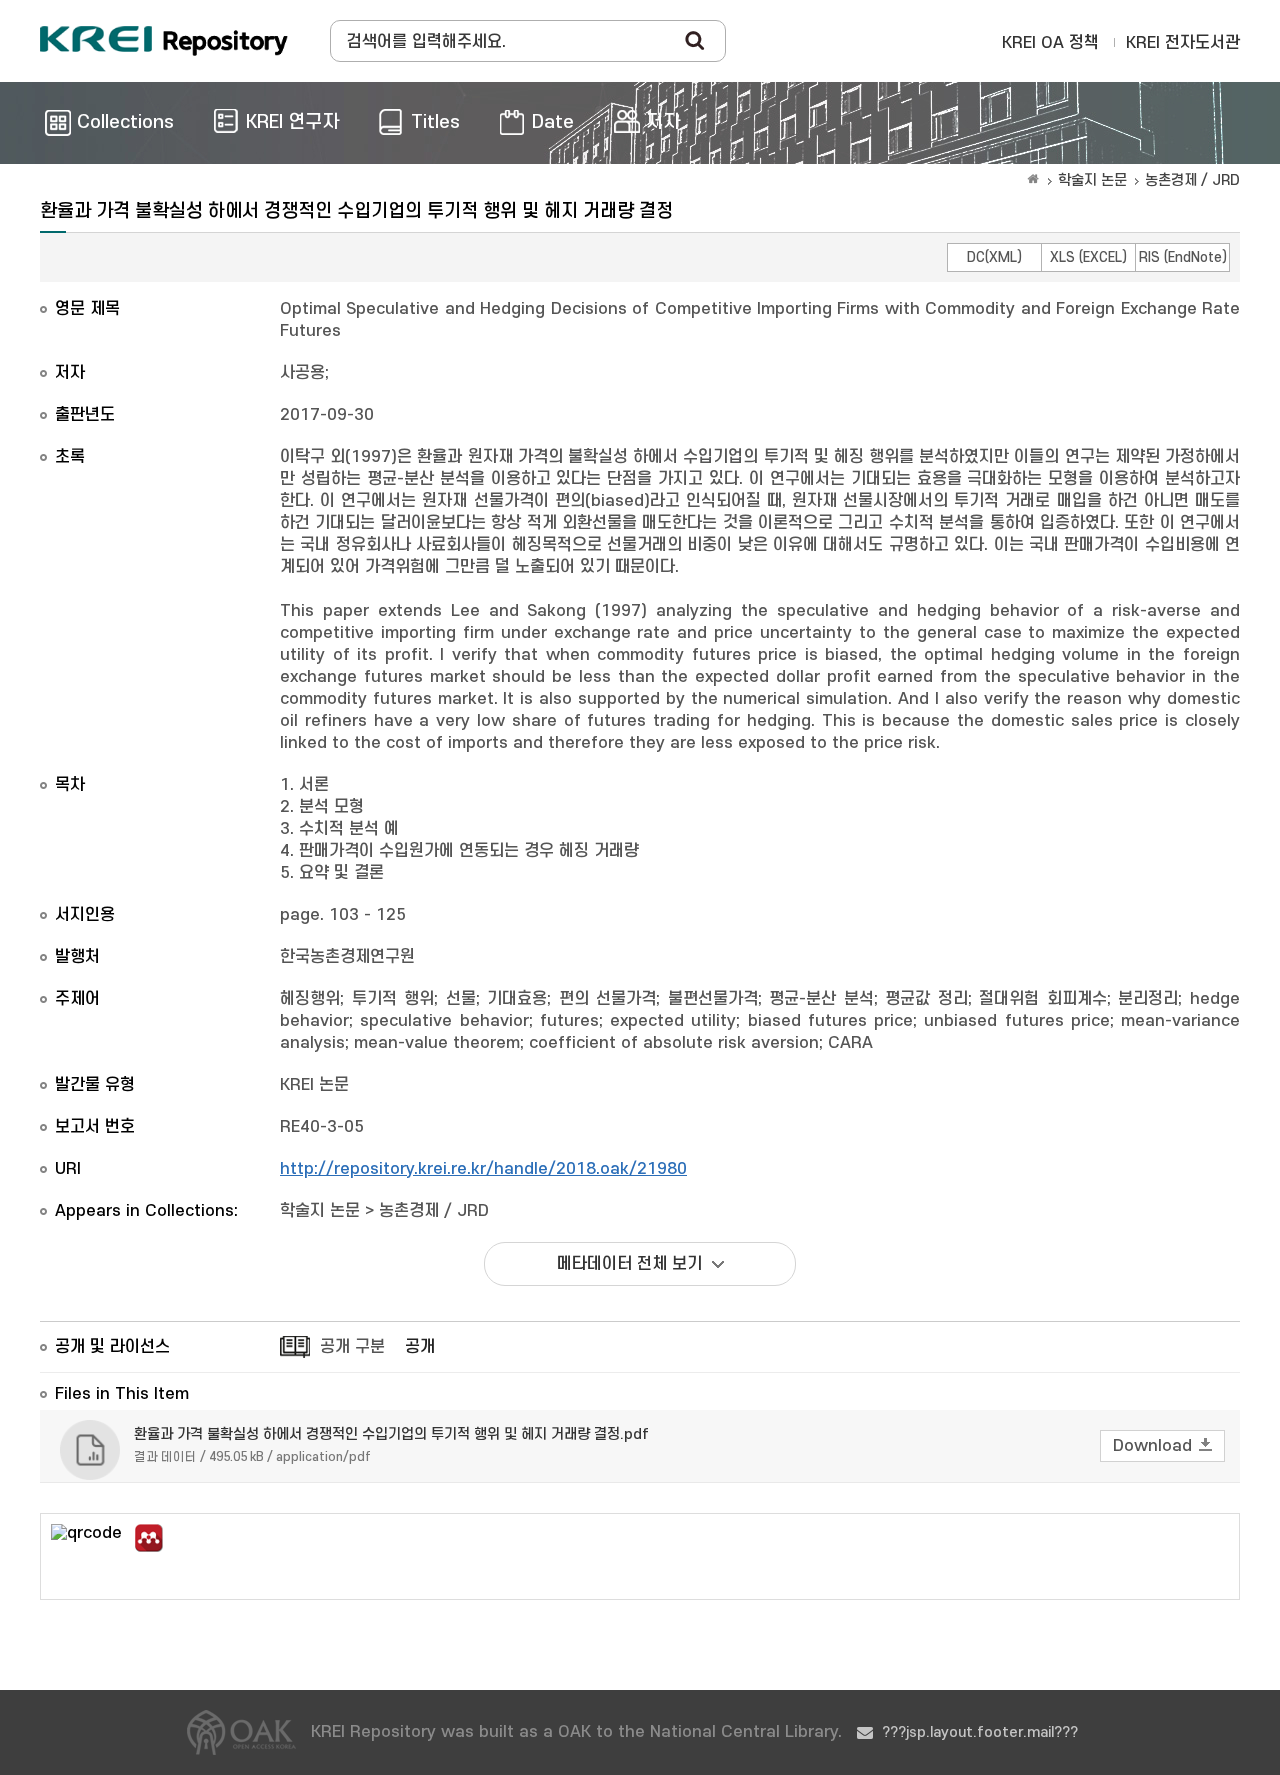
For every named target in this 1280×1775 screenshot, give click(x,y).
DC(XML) (994, 257)
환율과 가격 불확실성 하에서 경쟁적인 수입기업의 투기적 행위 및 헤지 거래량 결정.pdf (391, 1434)
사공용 (302, 373)
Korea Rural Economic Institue (164, 41)
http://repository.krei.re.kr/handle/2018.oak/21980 (483, 1169)
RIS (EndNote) (1183, 257)
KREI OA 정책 (1050, 43)
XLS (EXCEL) (1088, 257)
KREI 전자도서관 (1183, 43)
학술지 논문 (1092, 180)
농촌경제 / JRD (1192, 180)
